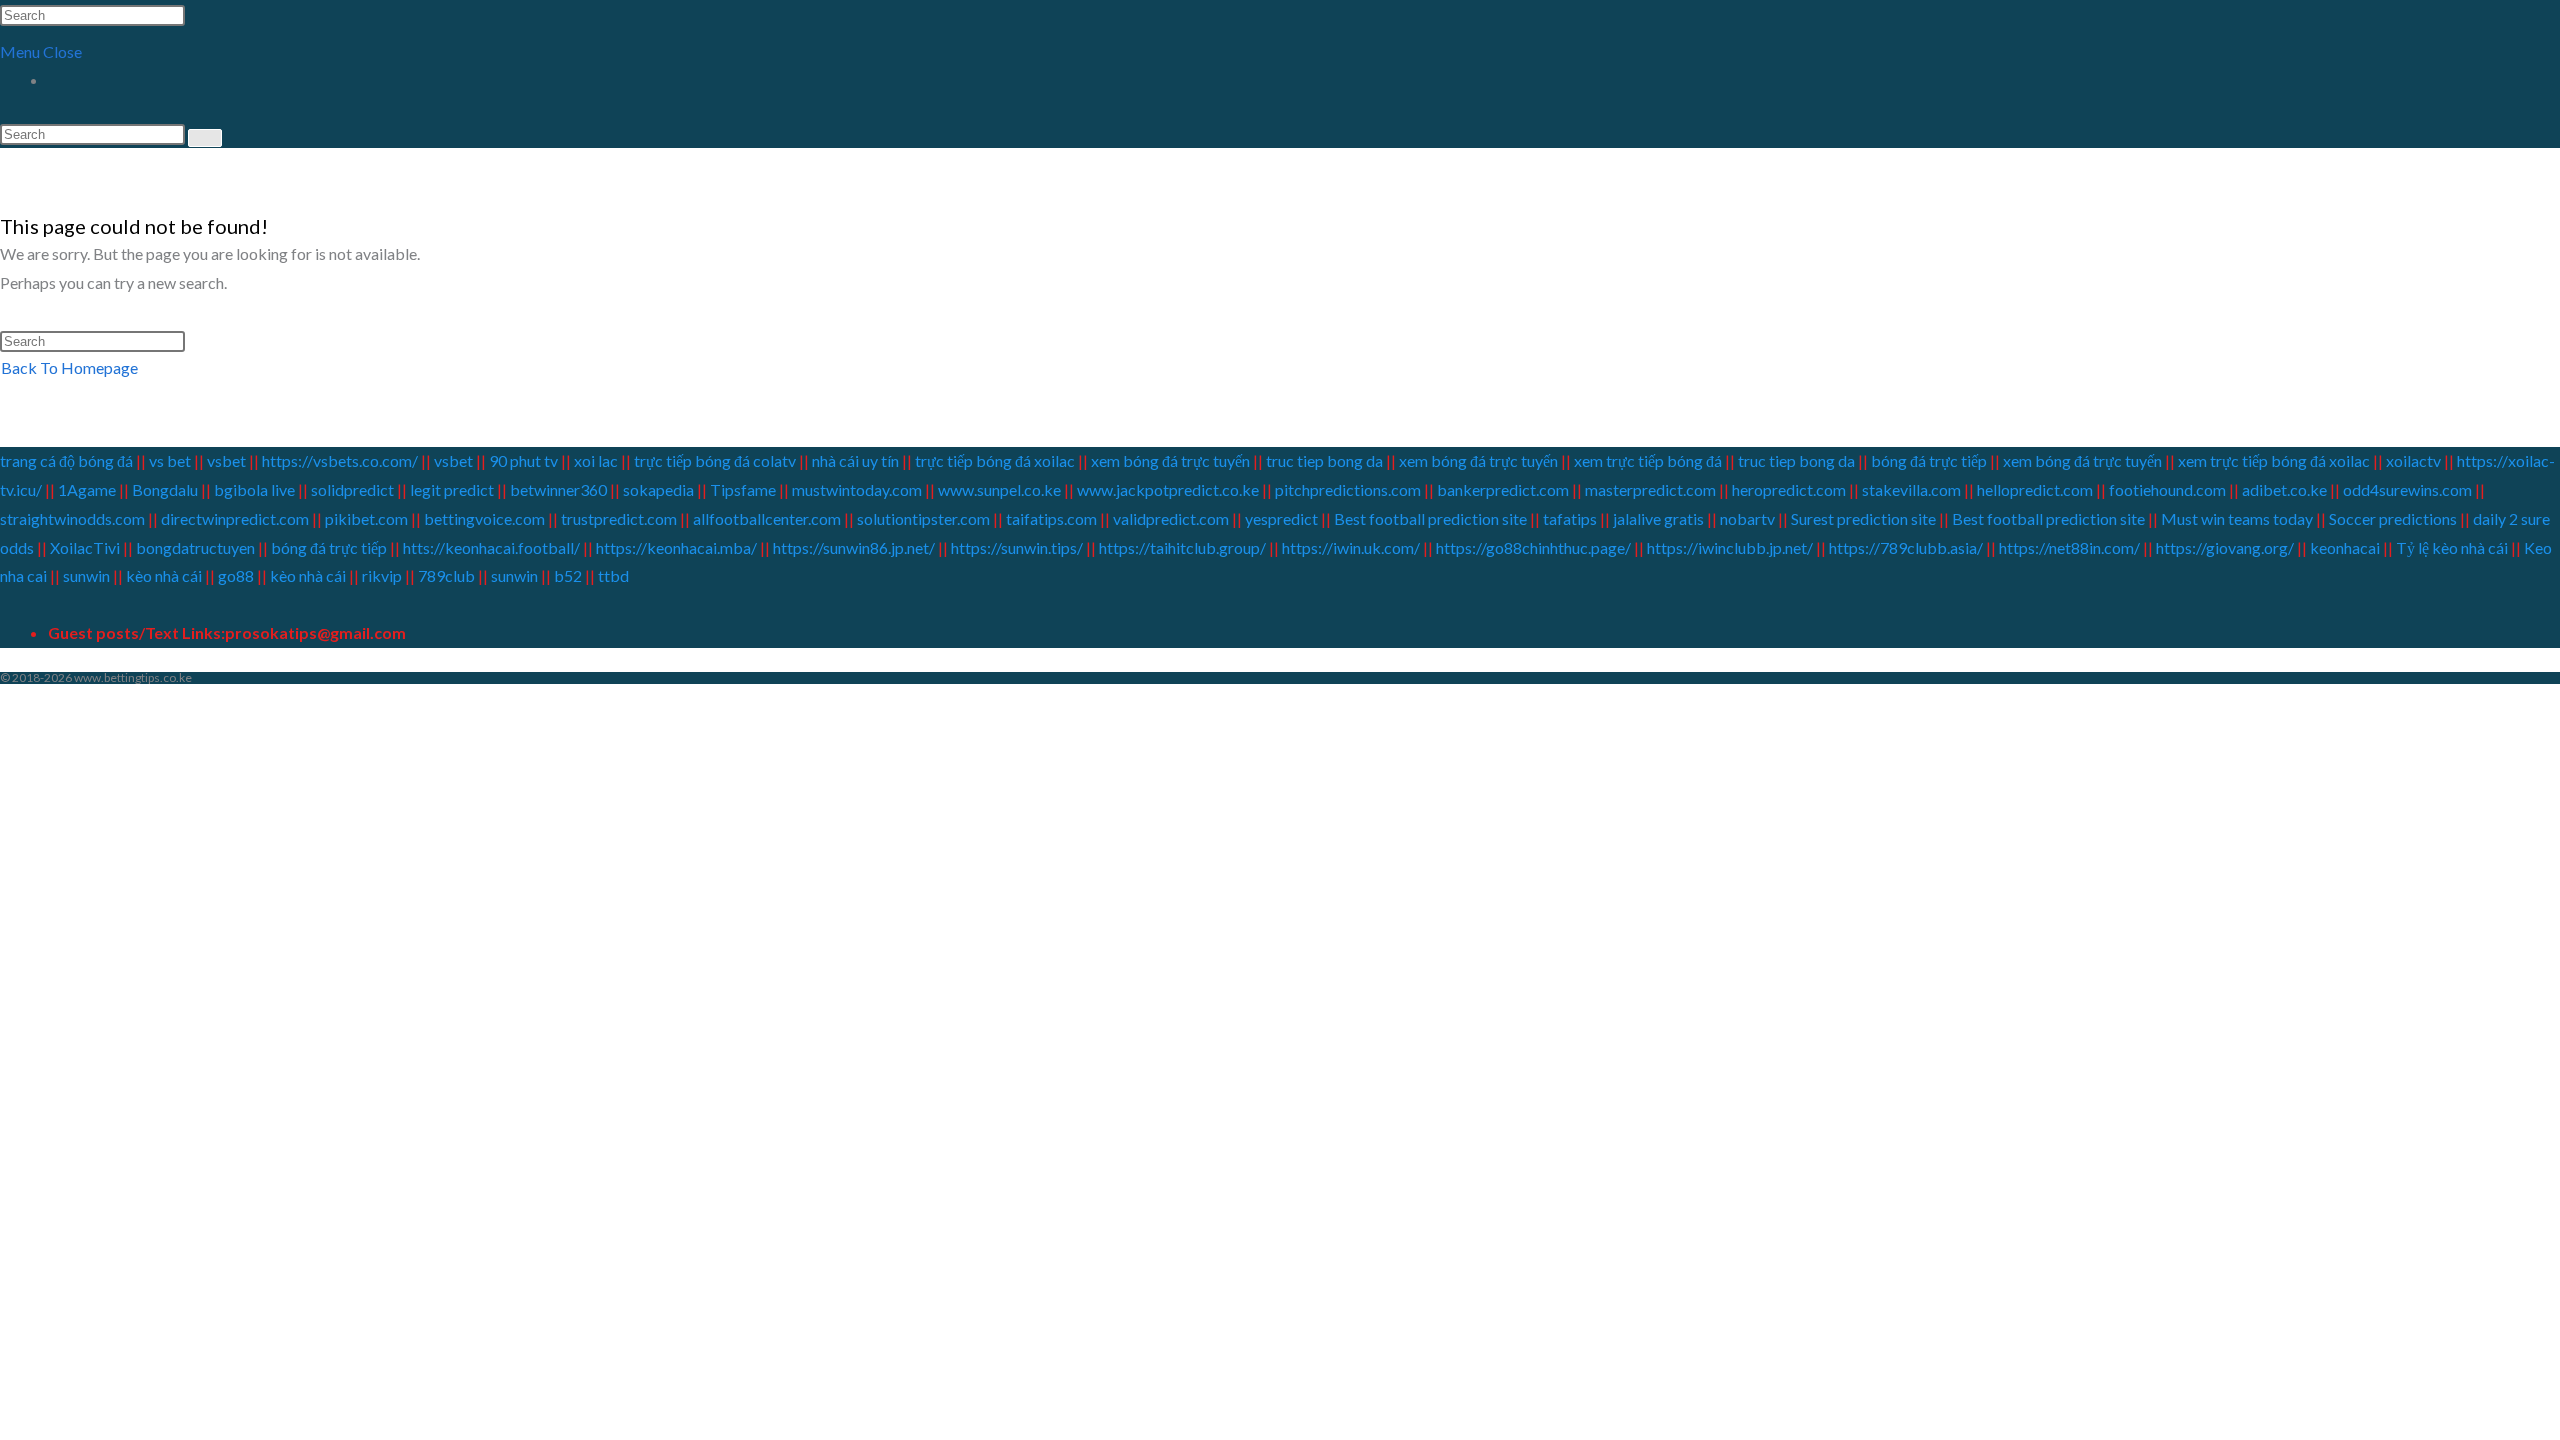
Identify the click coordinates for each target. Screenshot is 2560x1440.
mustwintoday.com (857, 489)
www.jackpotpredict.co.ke (1168, 489)
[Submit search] (205, 138)
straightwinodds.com (72, 518)
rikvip (382, 575)
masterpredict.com (1650, 489)
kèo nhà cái (164, 575)
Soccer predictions (2393, 518)
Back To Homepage (69, 367)
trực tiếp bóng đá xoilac (995, 460)
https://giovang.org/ (2225, 547)
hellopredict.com (2035, 489)
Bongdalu (165, 489)
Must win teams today (2237, 518)
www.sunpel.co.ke (1001, 489)
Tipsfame (743, 489)
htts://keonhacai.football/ (491, 547)
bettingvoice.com (484, 518)
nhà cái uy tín (855, 460)
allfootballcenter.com (767, 518)
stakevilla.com (1911, 489)
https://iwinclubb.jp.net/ (1730, 547)
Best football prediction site (1430, 518)
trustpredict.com (619, 518)
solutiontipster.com (923, 518)
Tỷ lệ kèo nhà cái (2452, 547)
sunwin (86, 575)
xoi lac (596, 460)
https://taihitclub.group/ (1182, 547)
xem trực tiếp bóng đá (1648, 460)
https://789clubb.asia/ (1906, 547)
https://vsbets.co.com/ (340, 460)
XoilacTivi (86, 547)
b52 (568, 575)
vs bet (170, 460)
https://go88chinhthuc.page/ (1533, 547)
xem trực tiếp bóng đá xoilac (2274, 460)
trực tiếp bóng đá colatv (715, 460)
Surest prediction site (1863, 518)
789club (445, 575)
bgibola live (254, 489)
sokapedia (658, 489)
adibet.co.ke (2284, 489)
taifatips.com (1051, 518)
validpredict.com (1171, 518)
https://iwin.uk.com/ (1351, 547)
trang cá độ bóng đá (68, 460)
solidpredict (352, 489)
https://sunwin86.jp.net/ (854, 547)
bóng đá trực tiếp (1929, 460)
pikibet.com (366, 518)
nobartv (1747, 518)
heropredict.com (1789, 489)
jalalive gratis (1658, 518)
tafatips (1570, 518)
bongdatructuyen (197, 547)
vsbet (228, 460)
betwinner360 (558, 489)
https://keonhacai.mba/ (676, 547)
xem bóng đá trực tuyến (1170, 460)
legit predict (452, 489)
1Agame (87, 489)
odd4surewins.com (2407, 489)
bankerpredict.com (1503, 489)
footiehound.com (2167, 489)
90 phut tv (523, 460)
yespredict (1281, 518)
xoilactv (2413, 460)
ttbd (613, 575)
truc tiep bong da (1324, 460)
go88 (236, 575)
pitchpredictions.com (1348, 489)
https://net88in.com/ (2069, 547)
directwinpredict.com (235, 518)
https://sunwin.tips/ (1017, 547)
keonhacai (2345, 547)
